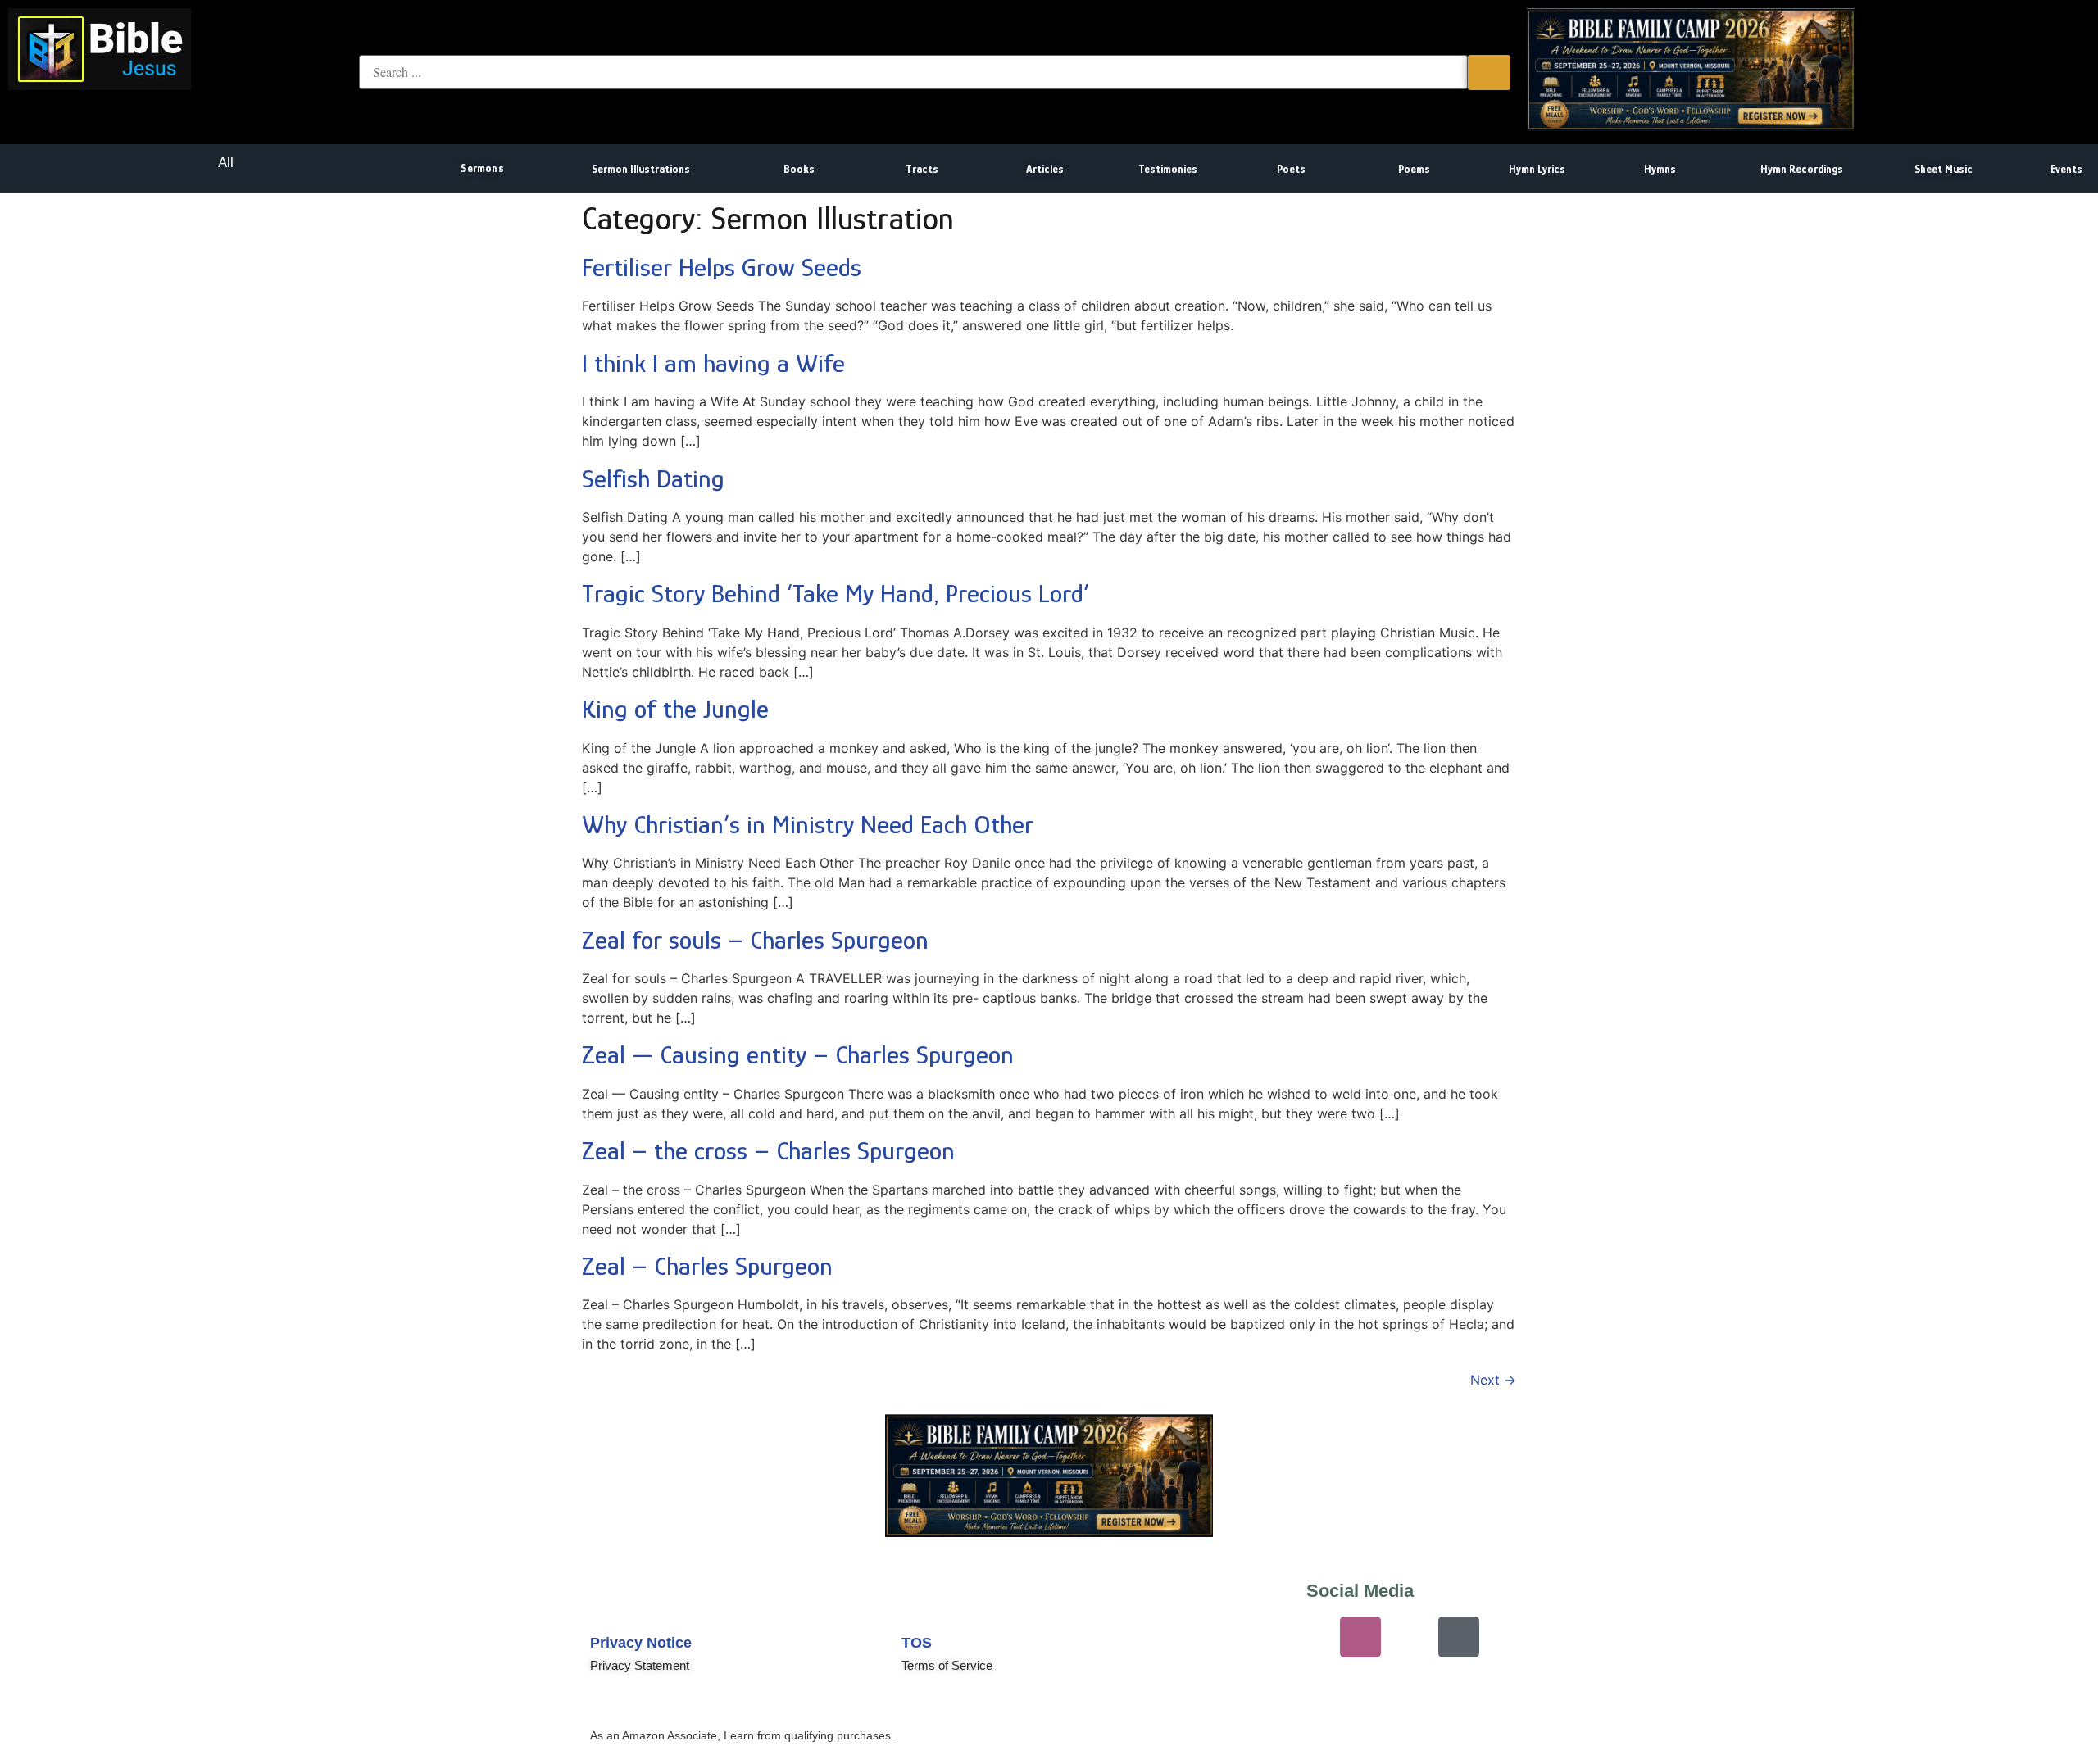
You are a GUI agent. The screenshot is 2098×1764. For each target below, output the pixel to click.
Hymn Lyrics (1537, 169)
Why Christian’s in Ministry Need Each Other (808, 824)
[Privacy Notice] (611, 1603)
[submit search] (1489, 73)
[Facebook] (1410, 1637)
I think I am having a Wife (713, 363)
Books (799, 169)
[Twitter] (1311, 1637)
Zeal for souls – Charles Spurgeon (755, 940)
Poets (1291, 169)
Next (1493, 1380)
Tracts (922, 169)
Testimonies (1168, 169)
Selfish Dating (653, 478)
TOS (917, 1643)
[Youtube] (1262, 1637)
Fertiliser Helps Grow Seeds (722, 267)
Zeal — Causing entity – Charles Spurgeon (798, 1054)
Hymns (1660, 169)
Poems (1414, 169)
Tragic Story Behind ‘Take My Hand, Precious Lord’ (836, 593)
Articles (1045, 169)
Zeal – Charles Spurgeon (707, 1266)
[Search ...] (913, 72)
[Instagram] (1360, 1637)
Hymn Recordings (1802, 169)
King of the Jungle (675, 709)
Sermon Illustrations (641, 169)
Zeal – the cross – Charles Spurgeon (768, 1150)
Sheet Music (1944, 169)
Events (2066, 169)
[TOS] (922, 1603)
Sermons (482, 168)
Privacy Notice (641, 1643)
